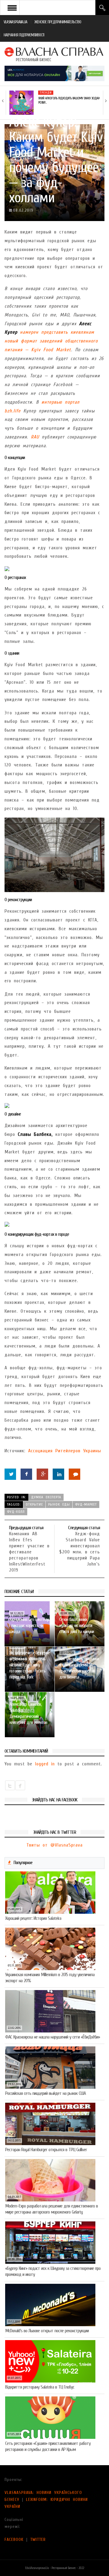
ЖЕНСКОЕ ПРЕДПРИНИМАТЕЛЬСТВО (58, 22)
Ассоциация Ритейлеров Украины (65, 1451)
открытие (34, 1504)
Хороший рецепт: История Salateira (33, 1918)
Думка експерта (46, 1497)
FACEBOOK (14, 2540)
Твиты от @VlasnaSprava (54, 1845)
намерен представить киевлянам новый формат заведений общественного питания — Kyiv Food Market (51, 341)
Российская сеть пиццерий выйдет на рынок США (45, 2093)
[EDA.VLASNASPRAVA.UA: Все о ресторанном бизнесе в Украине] (54, 54)
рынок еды (59, 1504)
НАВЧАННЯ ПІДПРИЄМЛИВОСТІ (24, 35)
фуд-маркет (86, 1504)
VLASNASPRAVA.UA (15, 22)
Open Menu (12, 8)
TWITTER (38, 2540)
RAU (35, 437)
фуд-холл (16, 1512)
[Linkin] (58, 1474)
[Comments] (74, 1474)
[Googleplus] (42, 1474)
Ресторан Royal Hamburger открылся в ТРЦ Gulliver (46, 2150)
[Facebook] (26, 1474)
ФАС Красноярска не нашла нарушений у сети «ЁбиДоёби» (53, 2037)
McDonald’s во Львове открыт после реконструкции (47, 2331)
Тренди (46, 93)
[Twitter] (10, 1474)
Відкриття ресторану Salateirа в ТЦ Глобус (40, 2387)
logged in (45, 1764)
